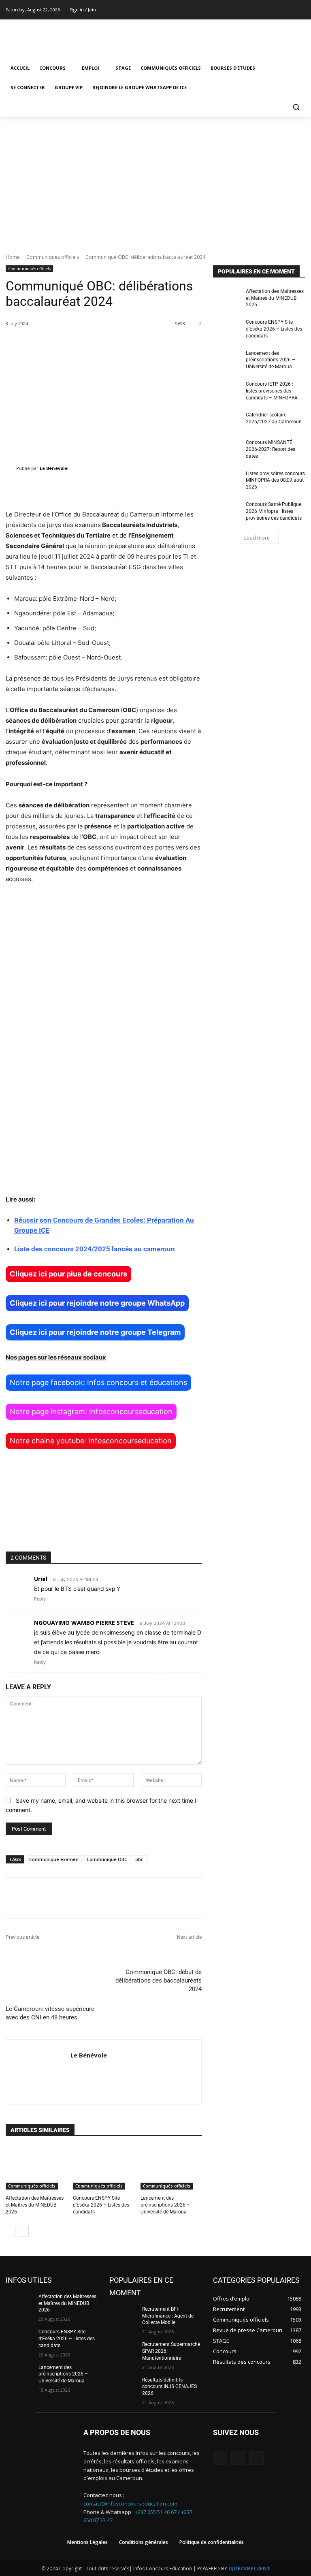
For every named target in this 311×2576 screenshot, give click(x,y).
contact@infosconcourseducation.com (130, 2503)
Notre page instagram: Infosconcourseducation (91, 1412)
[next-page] (24, 2231)
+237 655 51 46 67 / (158, 2512)
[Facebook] (278, 10)
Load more (257, 538)
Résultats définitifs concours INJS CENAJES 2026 (169, 2387)
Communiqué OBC (107, 1859)
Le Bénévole (54, 468)
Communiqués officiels (53, 257)
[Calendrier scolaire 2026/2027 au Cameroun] (227, 421)
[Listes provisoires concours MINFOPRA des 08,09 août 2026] (227, 480)
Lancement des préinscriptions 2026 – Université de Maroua (165, 2205)
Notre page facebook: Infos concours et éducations (98, 1382)
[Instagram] (289, 10)
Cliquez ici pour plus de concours (68, 1274)
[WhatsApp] (257, 2458)
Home (13, 257)
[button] (296, 107)
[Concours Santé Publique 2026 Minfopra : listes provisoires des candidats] (227, 511)
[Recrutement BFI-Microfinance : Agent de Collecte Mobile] (123, 2316)
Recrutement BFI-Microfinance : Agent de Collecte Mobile (168, 2316)
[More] (271, 1898)
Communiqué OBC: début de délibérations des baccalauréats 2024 (159, 1981)
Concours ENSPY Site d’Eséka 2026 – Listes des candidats (101, 2205)
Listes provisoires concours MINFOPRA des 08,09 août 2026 (275, 480)
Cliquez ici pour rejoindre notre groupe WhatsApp (97, 1303)
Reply (40, 1599)
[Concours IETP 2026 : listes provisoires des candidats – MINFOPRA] (227, 391)
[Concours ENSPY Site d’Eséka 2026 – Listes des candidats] (103, 2168)
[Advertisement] (155, 177)
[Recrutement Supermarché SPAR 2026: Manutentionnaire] (123, 2351)
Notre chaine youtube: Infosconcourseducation (91, 1441)
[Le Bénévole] (11, 468)
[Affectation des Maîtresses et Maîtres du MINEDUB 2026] (36, 2168)
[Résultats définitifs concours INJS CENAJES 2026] (123, 2386)
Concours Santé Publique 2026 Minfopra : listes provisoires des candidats (274, 511)
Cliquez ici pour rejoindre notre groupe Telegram (95, 1332)
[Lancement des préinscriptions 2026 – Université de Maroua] (171, 2168)
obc (139, 1859)
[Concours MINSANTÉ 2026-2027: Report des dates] (227, 449)
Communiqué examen (54, 1859)
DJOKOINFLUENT (249, 2569)
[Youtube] (301, 10)
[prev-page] (11, 2231)
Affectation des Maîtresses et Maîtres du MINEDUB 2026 (35, 2205)
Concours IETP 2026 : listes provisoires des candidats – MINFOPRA (272, 391)
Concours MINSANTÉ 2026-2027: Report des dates (271, 449)
